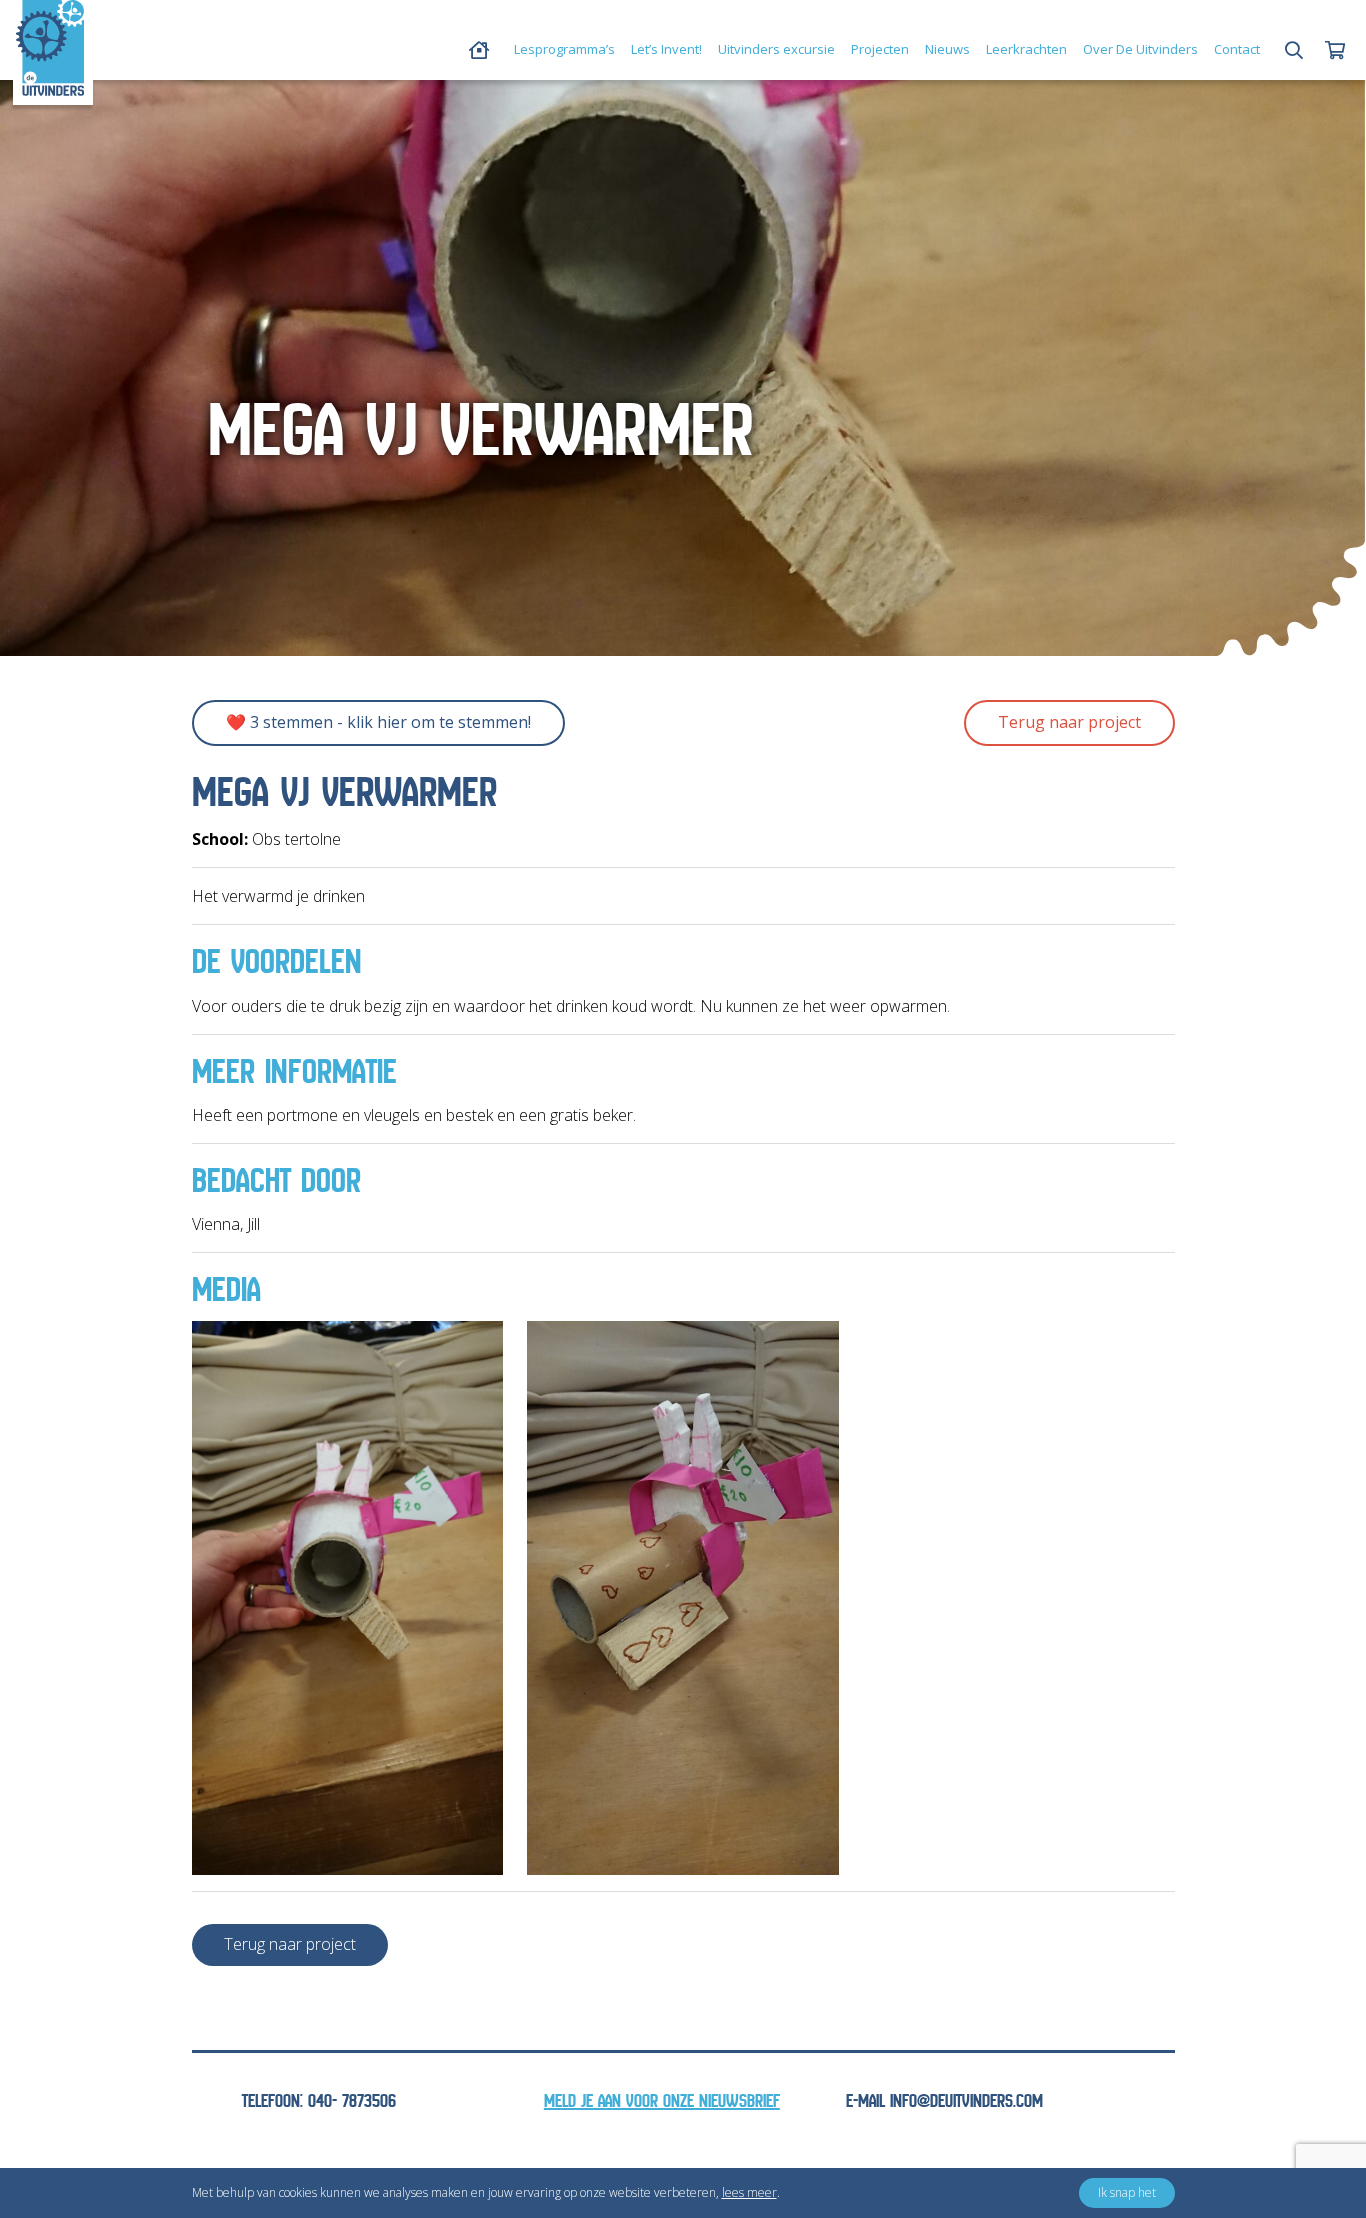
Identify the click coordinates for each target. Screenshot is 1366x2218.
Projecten (880, 49)
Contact (1237, 49)
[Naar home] (50, 48)
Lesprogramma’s (564, 49)
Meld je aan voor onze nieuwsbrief (662, 2101)
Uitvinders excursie (776, 49)
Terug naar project (1069, 722)
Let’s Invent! (666, 49)
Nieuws (947, 49)
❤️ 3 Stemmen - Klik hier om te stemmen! (378, 722)
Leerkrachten (1026, 49)
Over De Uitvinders (1140, 49)
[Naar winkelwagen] (1335, 50)
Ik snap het (1127, 2192)
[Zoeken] (1294, 50)
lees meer (749, 2192)
